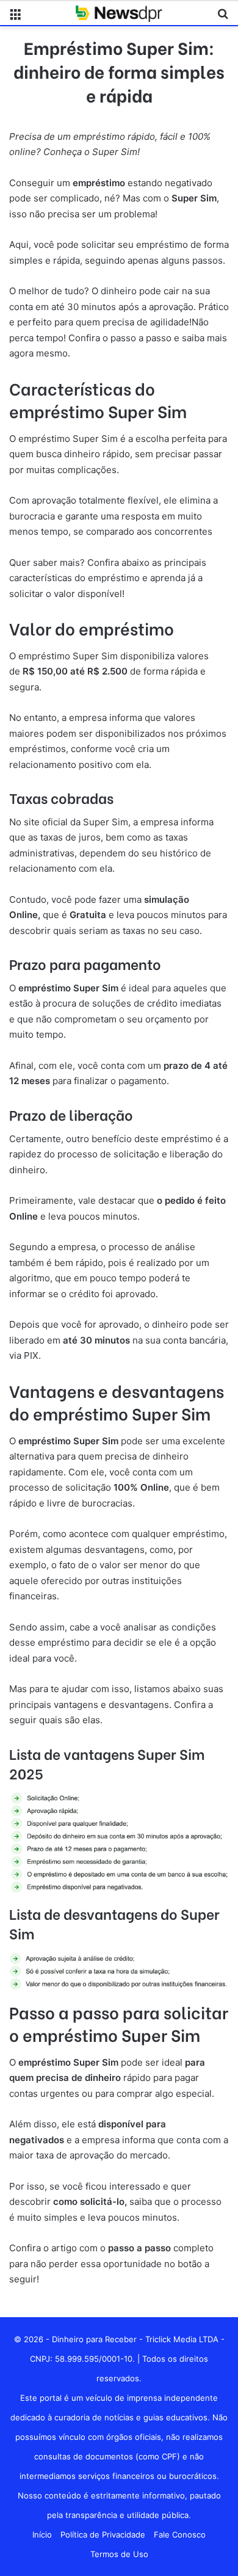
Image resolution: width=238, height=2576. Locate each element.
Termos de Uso (119, 2554)
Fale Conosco (180, 2534)
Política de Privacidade (103, 2534)
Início (42, 2534)
